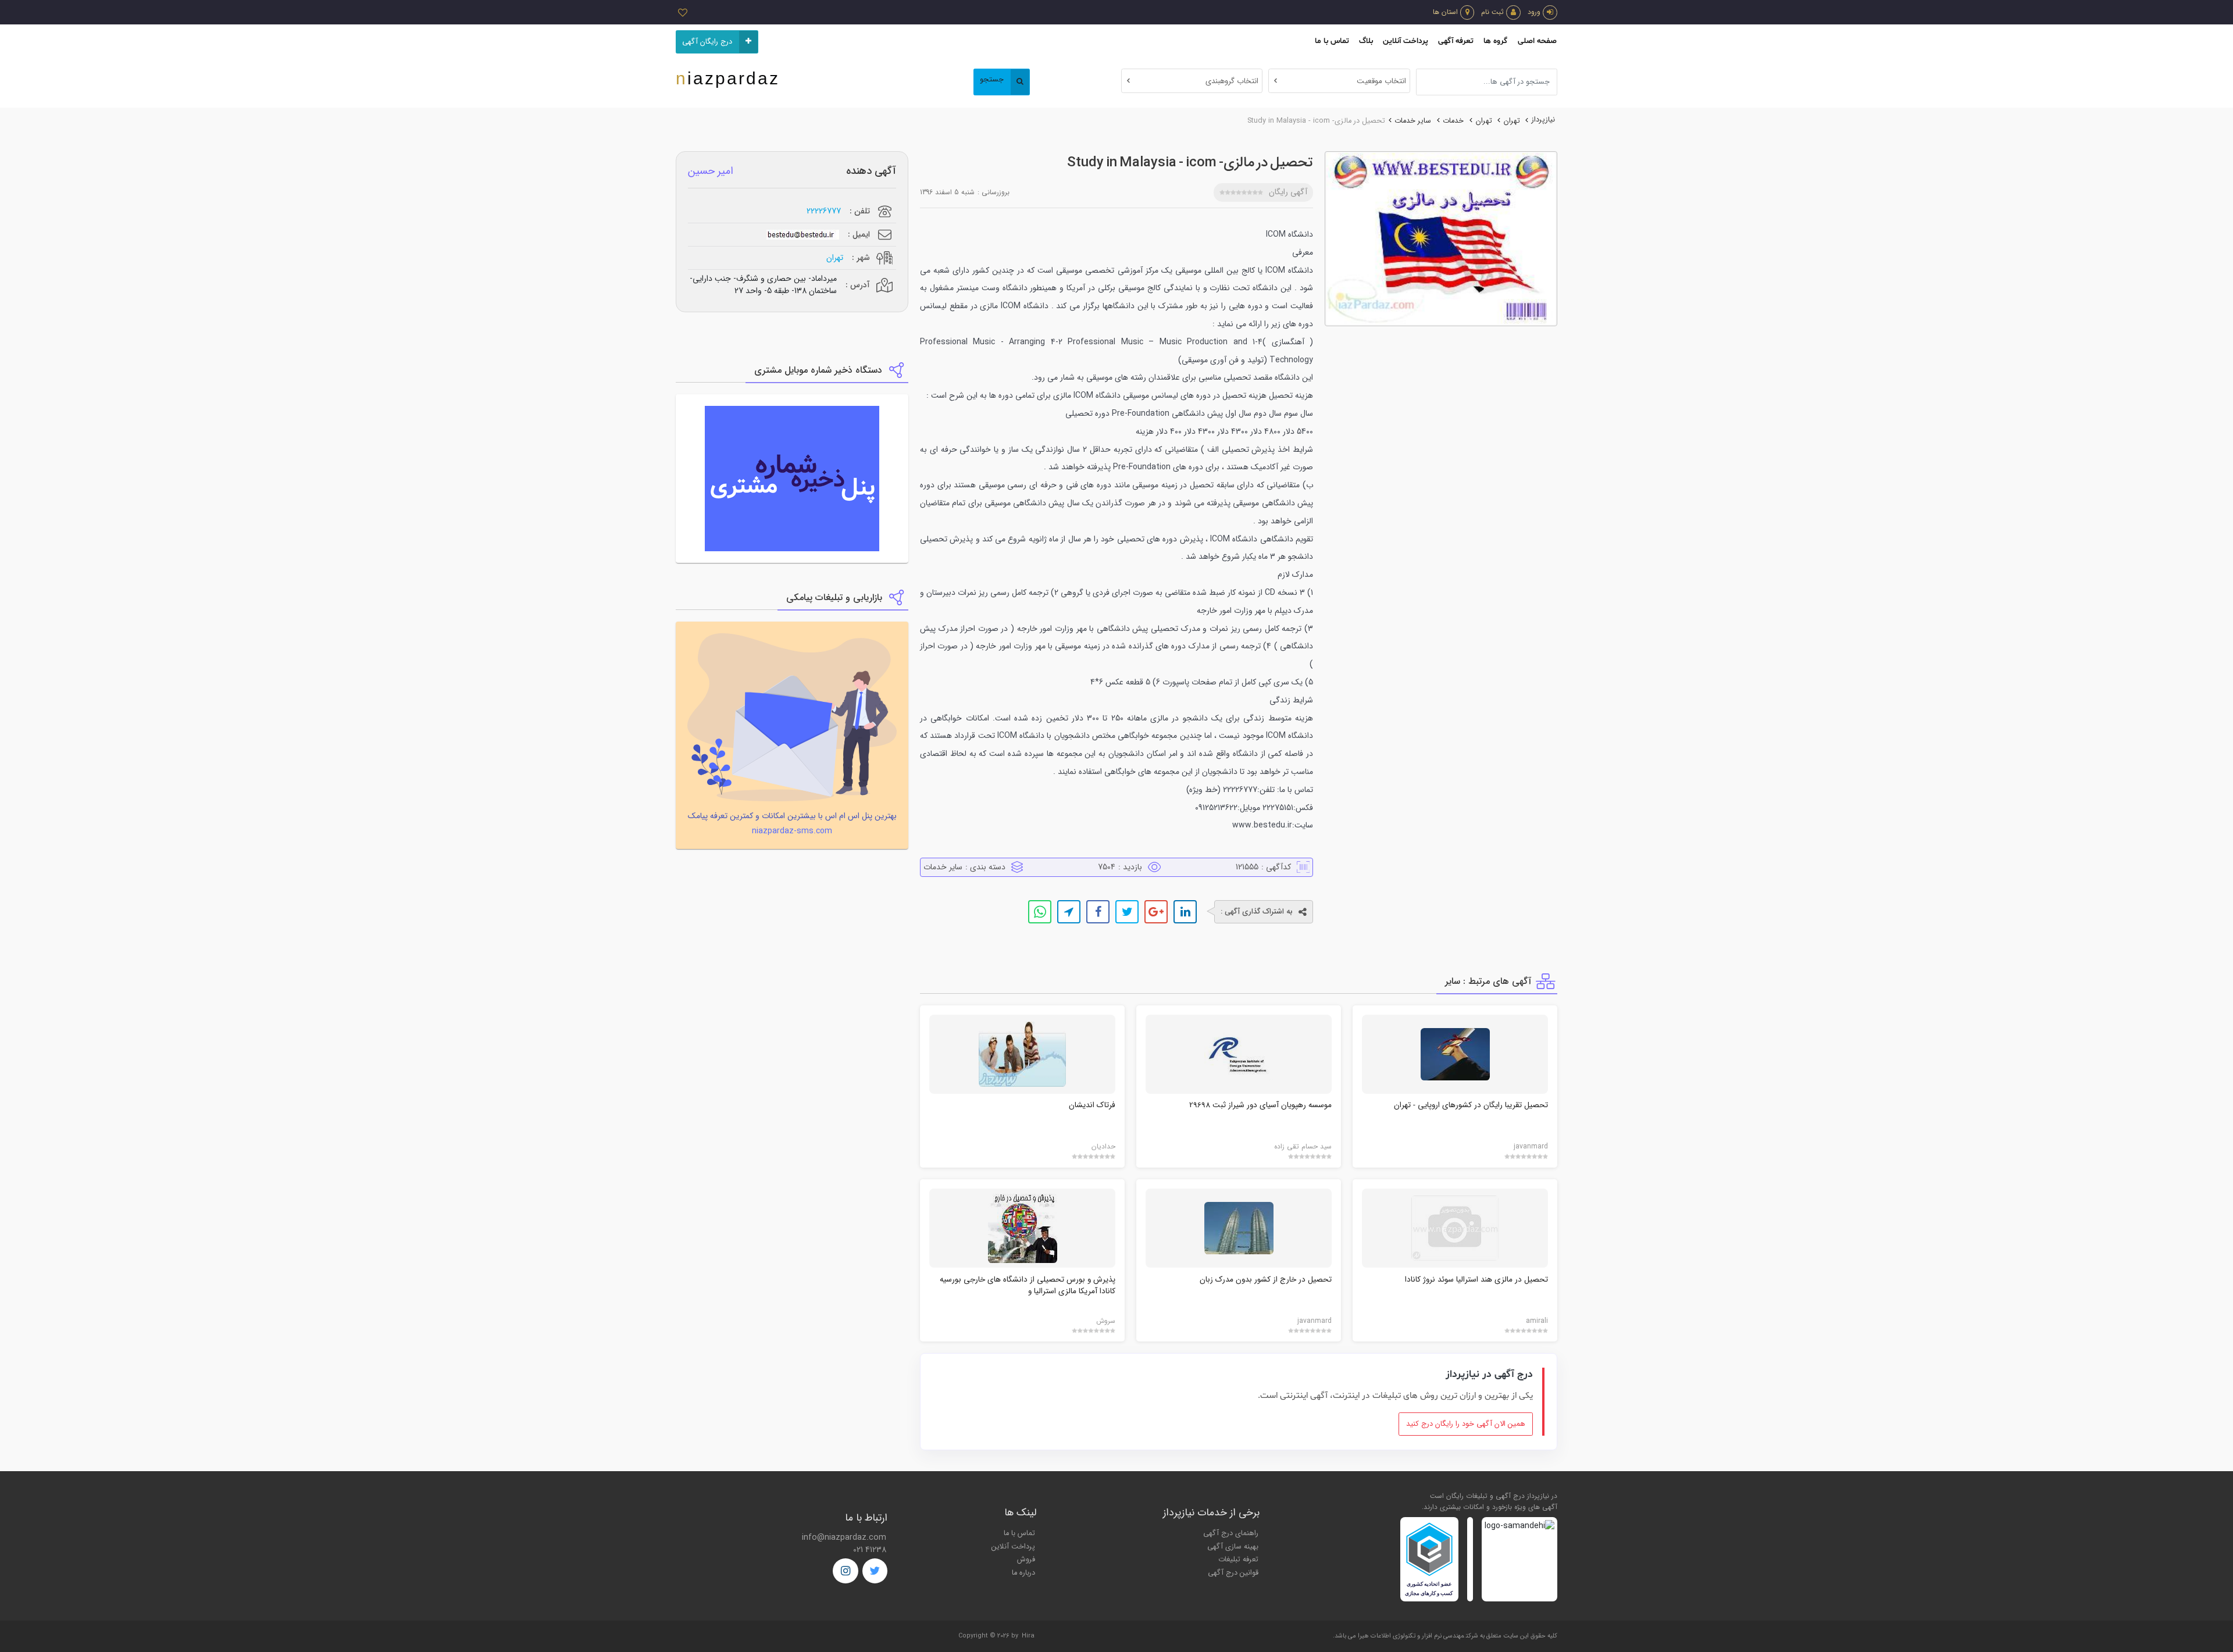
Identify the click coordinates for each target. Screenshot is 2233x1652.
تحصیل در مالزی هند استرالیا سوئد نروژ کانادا (1476, 1280)
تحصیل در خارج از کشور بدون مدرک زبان (1266, 1280)
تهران (1512, 121)
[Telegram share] (1069, 912)
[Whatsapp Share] (1040, 912)
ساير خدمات (1413, 121)
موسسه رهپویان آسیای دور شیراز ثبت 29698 (1260, 1105)
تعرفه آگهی (1456, 41)
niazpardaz (728, 78)
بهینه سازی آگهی (1233, 1547)
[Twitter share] (1127, 912)
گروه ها (1495, 41)
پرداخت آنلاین (1406, 41)
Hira (1028, 1636)
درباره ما (1023, 1573)
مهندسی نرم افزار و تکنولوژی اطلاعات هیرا (1411, 1636)
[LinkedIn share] (1185, 912)
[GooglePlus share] (1156, 912)
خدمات (1453, 121)
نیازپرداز (1543, 120)
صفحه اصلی (1537, 41)
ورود (1534, 12)
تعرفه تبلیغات (1238, 1560)
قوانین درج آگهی (1233, 1573)
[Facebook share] (1098, 912)
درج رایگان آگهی (707, 42)
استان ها (1445, 12)
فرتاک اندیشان (1092, 1105)
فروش (1026, 1560)
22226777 (824, 211)
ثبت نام (1492, 12)
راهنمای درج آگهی (1231, 1533)
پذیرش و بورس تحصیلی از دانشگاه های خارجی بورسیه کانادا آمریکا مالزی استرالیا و (1028, 1285)
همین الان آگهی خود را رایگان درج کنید (1466, 1424)
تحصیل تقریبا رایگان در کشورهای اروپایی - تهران (1471, 1105)
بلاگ (1366, 41)
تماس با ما (1332, 41)
